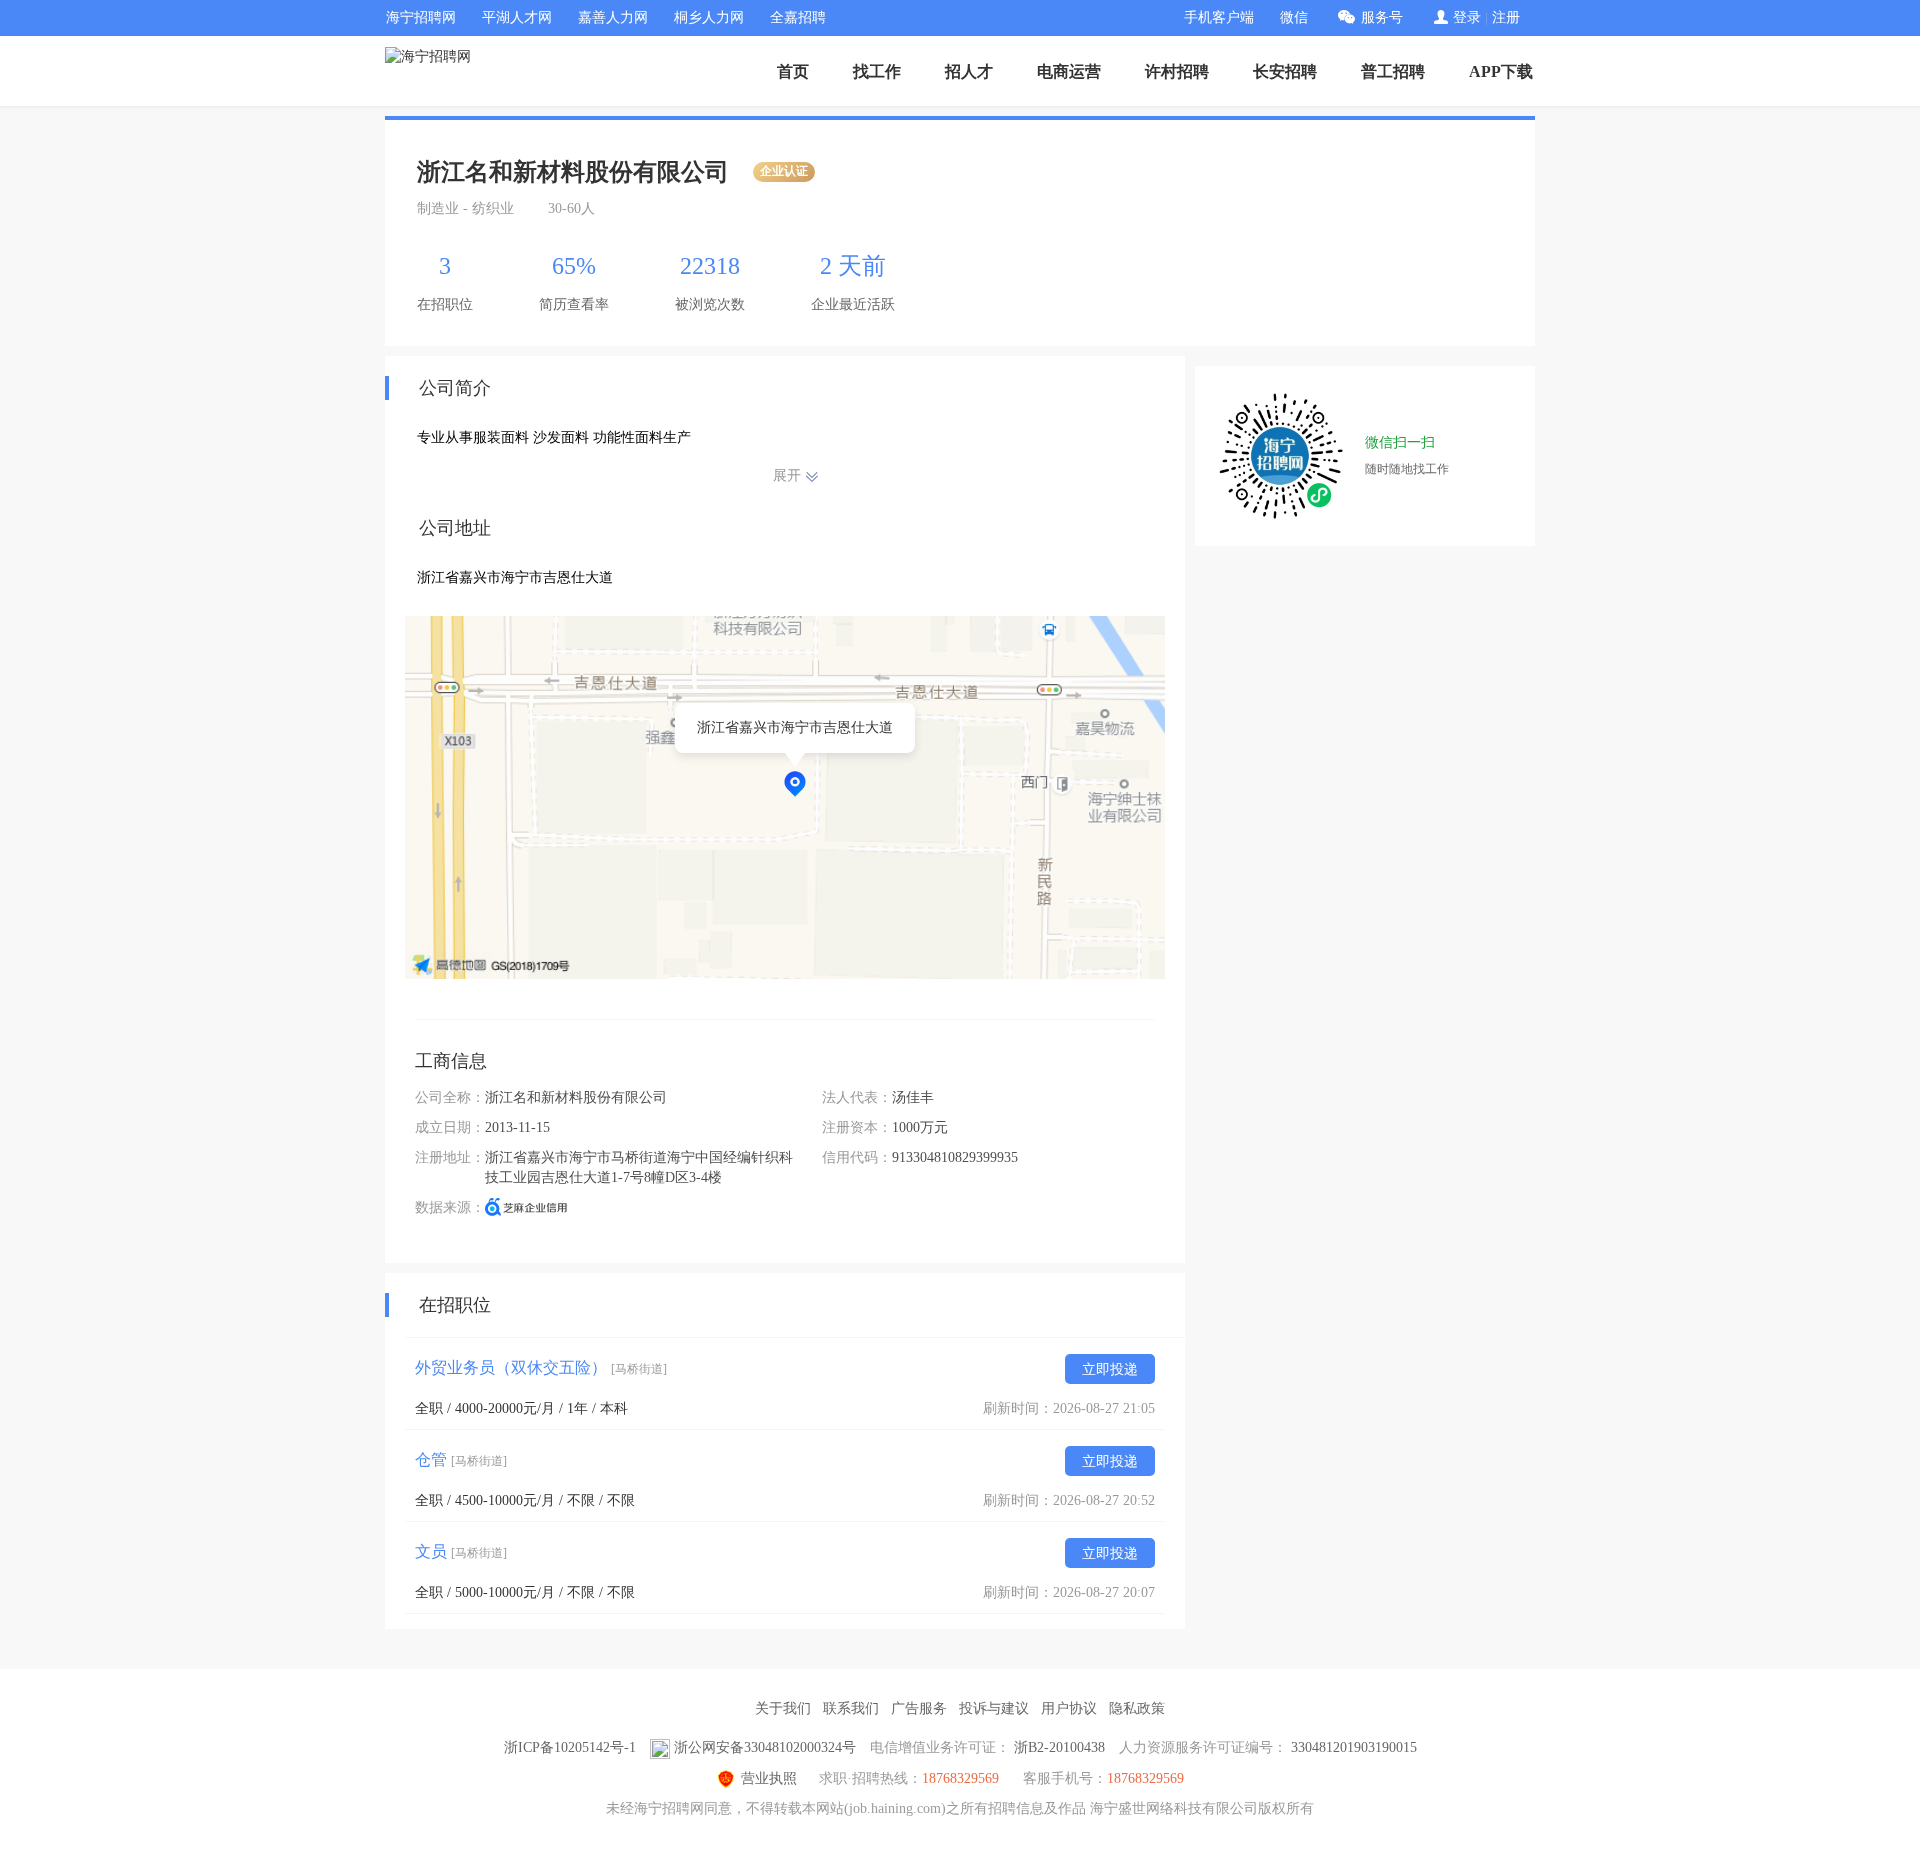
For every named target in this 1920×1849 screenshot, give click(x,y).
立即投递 (1110, 1369)
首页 (793, 71)
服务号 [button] (1382, 17)
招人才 (969, 71)
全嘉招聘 (798, 17)
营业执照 (769, 1778)
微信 (1294, 17)
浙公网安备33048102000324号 (765, 1747)
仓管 (461, 1459)
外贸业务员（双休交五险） (541, 1367)
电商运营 (1069, 71)
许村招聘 (1177, 71)
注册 (1506, 17)
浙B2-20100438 (1059, 1747)
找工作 (877, 71)
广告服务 (919, 1708)
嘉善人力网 (613, 17)
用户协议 (1069, 1708)
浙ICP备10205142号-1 (570, 1747)
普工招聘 (1393, 71)
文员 (461, 1551)
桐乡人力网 (709, 17)
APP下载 (1501, 71)
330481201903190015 (1354, 1747)
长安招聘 (1285, 71)
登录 (1467, 17)
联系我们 (851, 1708)
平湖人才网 (517, 17)
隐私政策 (1137, 1708)
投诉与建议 (994, 1708)
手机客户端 (1219, 17)
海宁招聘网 (421, 17)
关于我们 (783, 1708)
